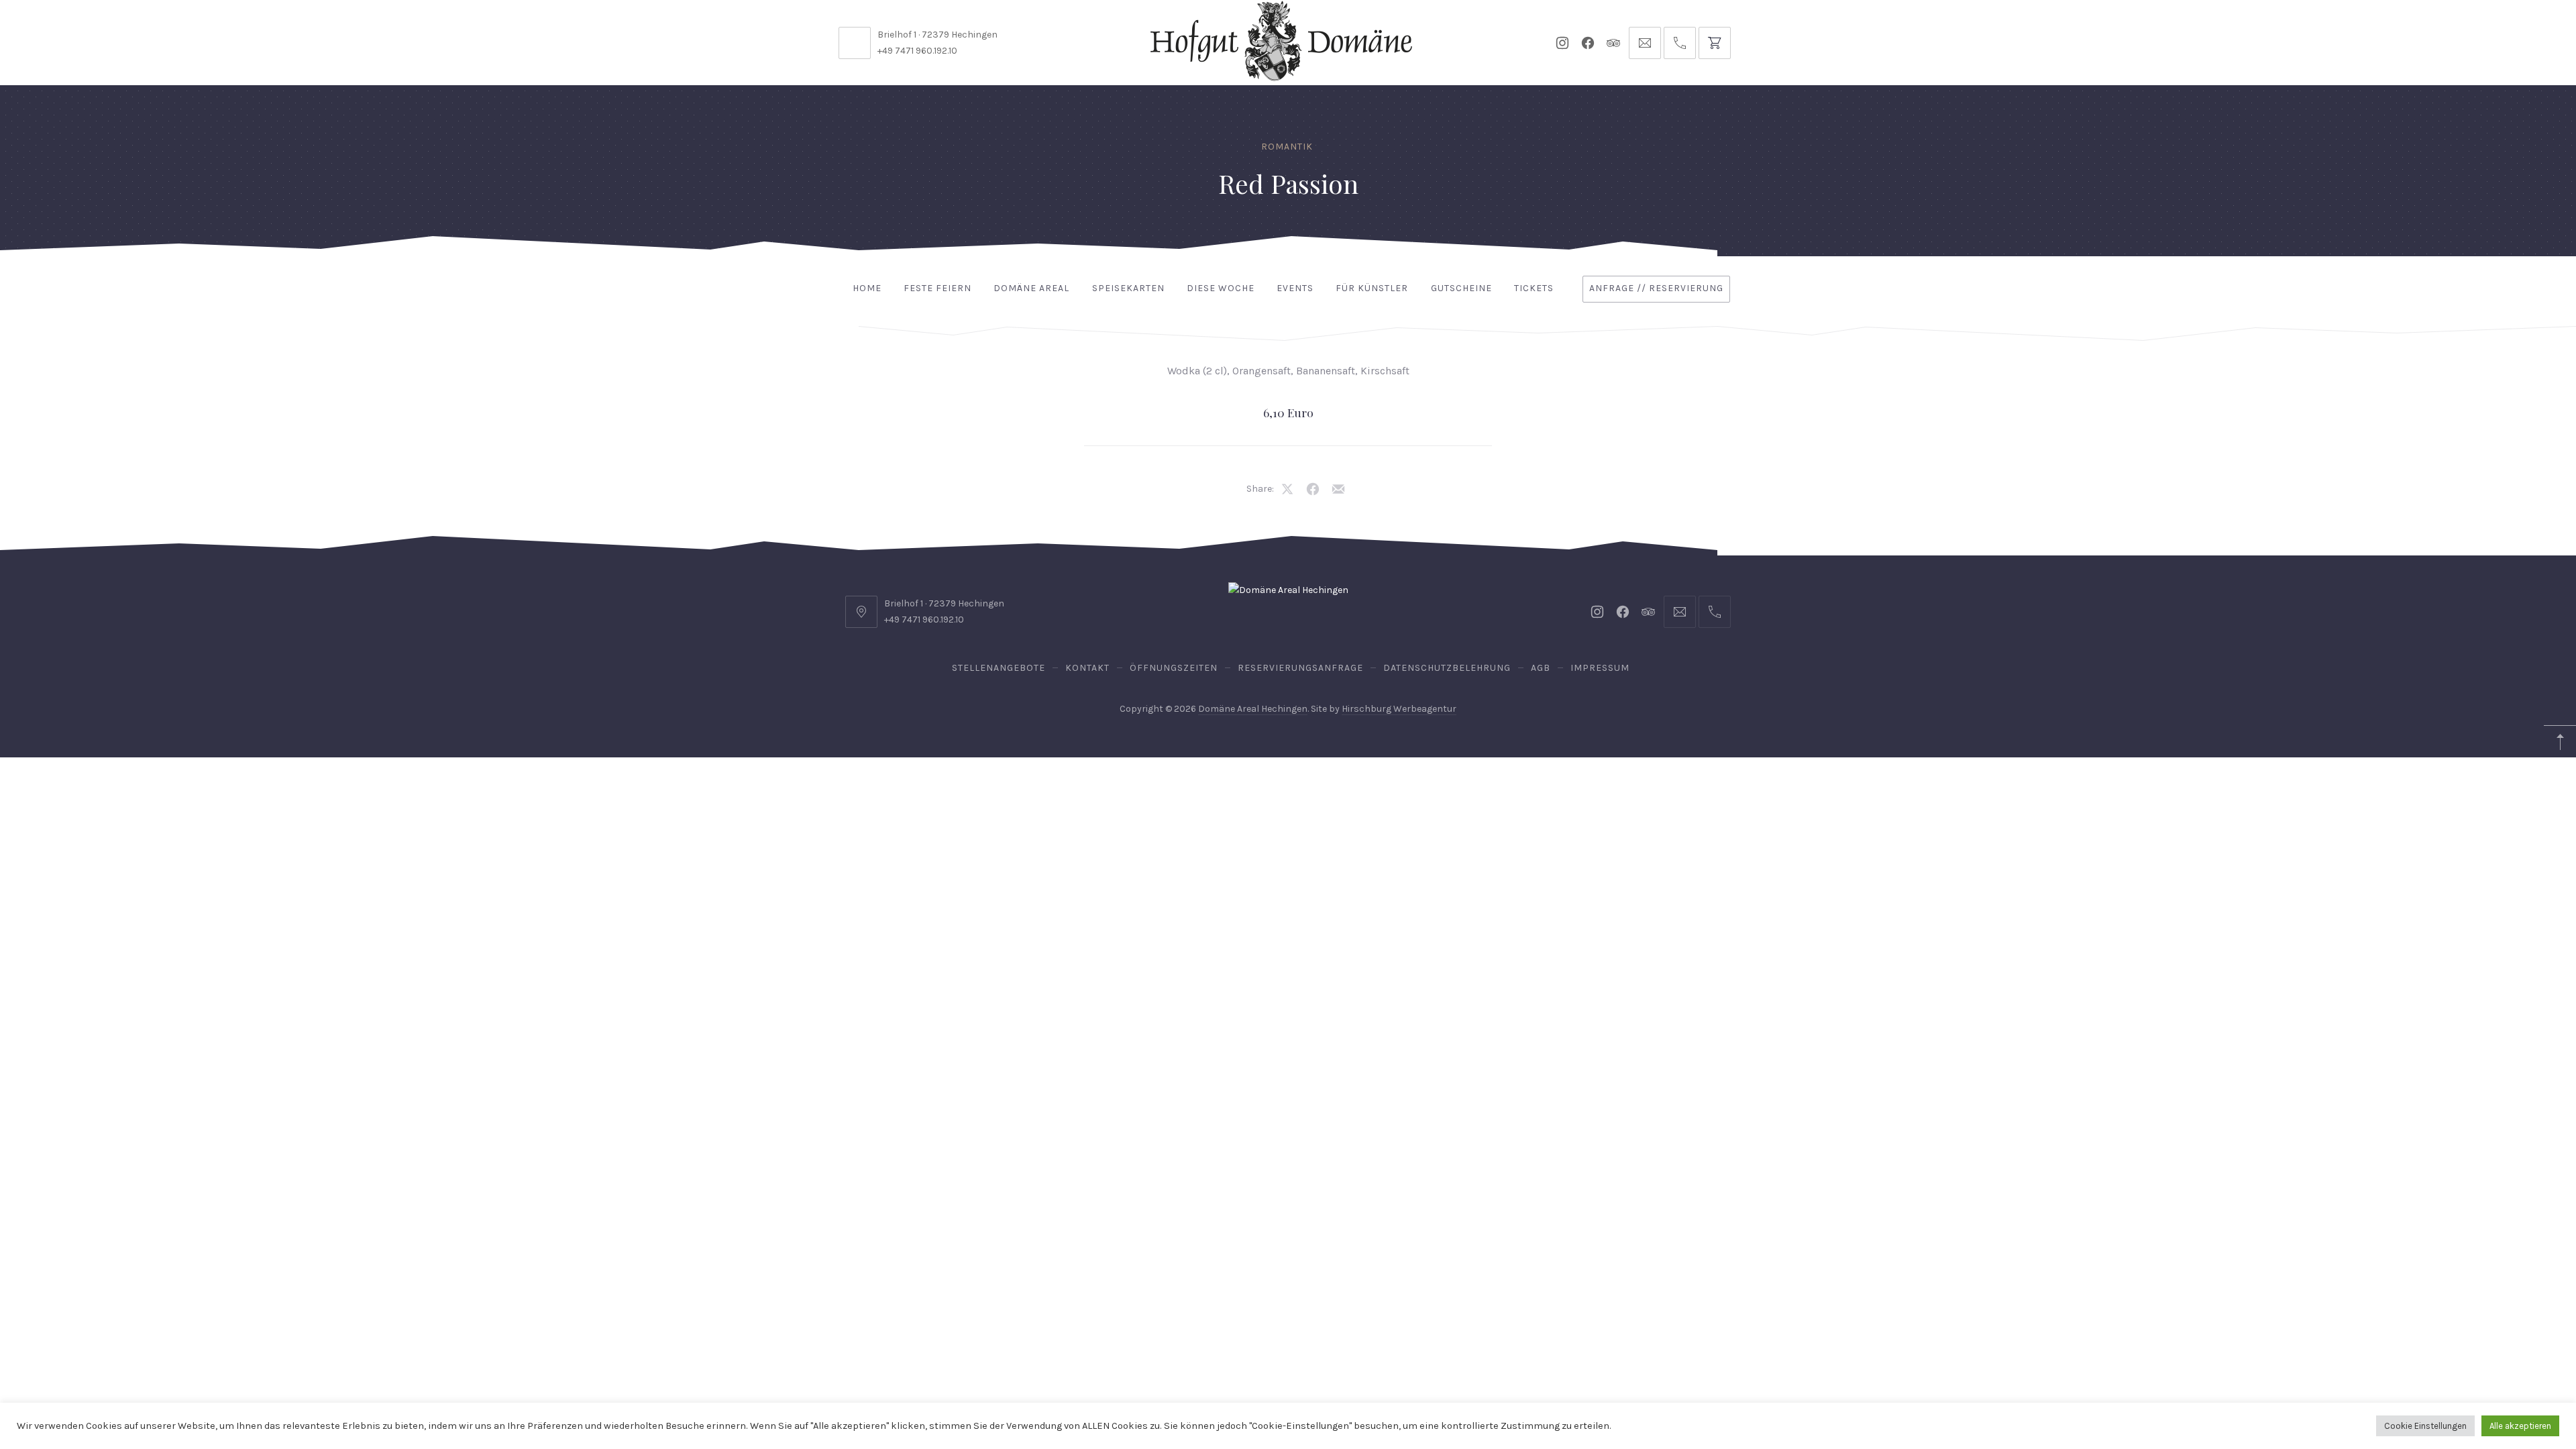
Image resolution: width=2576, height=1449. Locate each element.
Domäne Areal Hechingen (1253, 709)
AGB (1541, 668)
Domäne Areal (1031, 288)
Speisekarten (1128, 288)
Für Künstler (1372, 288)
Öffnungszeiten (1174, 668)
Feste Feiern (937, 288)
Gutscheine (1461, 288)
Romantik (1287, 147)
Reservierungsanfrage (1300, 668)
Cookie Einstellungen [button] (2425, 1426)
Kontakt (1087, 668)
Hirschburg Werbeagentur (1399, 709)
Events (1295, 288)
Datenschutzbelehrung (1447, 668)
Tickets (1534, 288)
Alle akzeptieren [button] (2520, 1426)
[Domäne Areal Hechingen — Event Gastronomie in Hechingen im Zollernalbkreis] (1281, 41)
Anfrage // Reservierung (1656, 288)
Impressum (1600, 668)
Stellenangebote (999, 668)
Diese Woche (1221, 288)
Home (867, 288)
